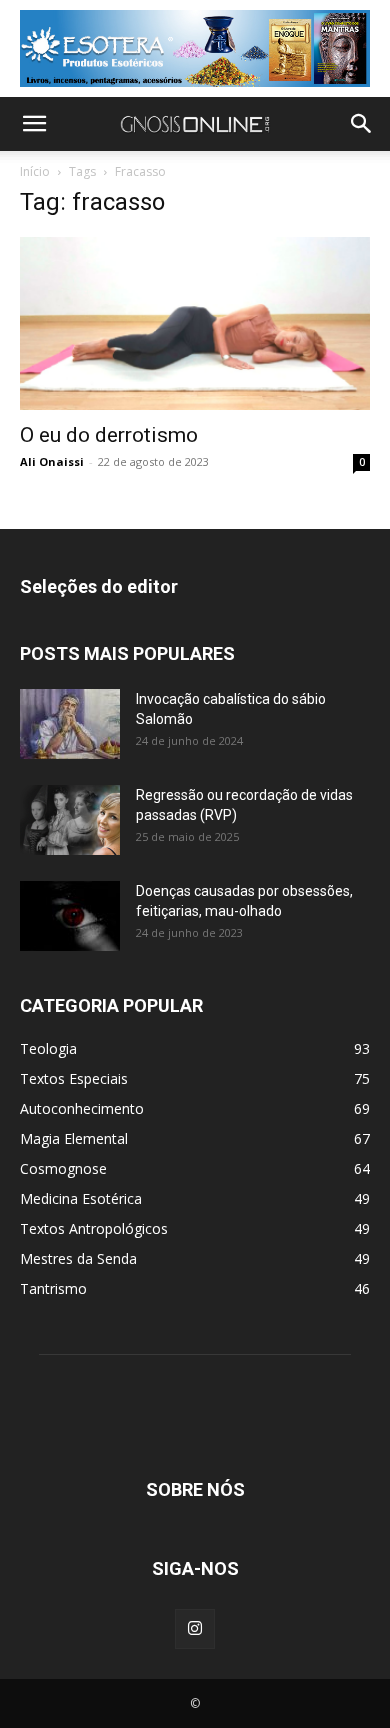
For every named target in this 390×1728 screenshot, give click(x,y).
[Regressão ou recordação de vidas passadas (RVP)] (70, 820)
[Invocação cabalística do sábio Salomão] (70, 724)
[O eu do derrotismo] (195, 323)
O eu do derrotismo (109, 435)
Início (35, 171)
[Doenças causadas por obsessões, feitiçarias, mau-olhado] (70, 916)
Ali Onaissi (52, 461)
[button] (34, 124)
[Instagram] (195, 1629)
